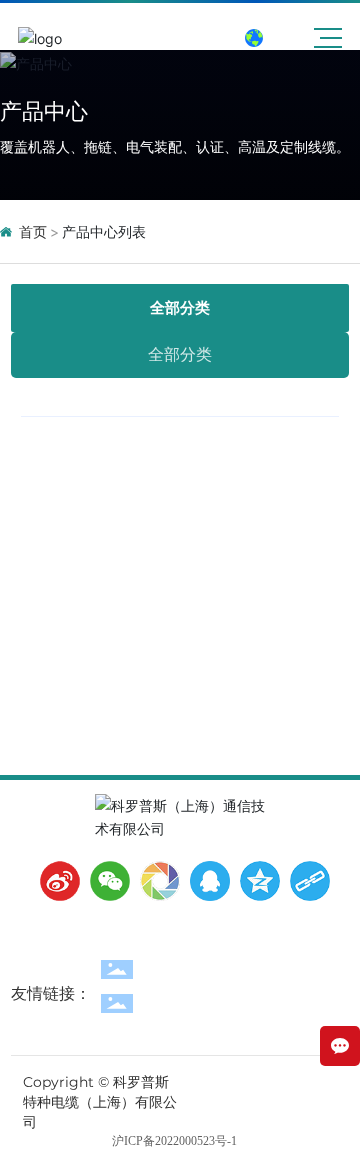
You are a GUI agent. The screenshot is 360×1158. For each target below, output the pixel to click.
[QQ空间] (255, 881)
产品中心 (44, 111)
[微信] (105, 881)
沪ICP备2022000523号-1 (174, 1141)
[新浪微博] (55, 881)
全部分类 (180, 307)
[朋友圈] (155, 881)
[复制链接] (305, 881)
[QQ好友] (205, 881)
